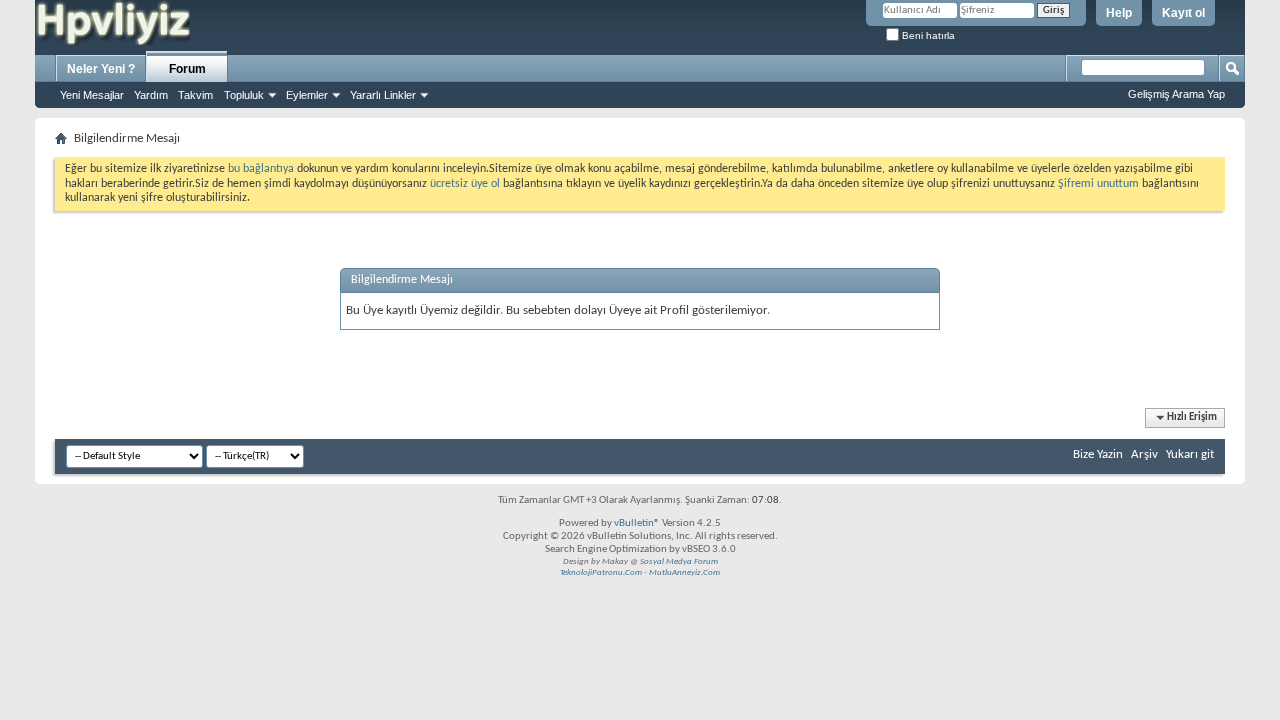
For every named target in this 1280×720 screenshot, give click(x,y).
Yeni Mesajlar (92, 95)
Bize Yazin (1098, 454)
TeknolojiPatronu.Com (601, 572)
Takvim (195, 95)
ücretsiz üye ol (466, 184)
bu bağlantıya (261, 169)
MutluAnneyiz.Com (684, 572)
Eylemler (307, 95)
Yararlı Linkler (383, 95)
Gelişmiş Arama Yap (1176, 94)
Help (1119, 13)
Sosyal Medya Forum (679, 561)
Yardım (151, 95)
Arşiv (1144, 454)
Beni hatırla (927, 35)
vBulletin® (637, 523)
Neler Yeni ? (101, 69)
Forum (187, 69)
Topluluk (244, 95)
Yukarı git (1190, 454)
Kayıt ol (1183, 13)
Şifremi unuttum (1098, 184)
